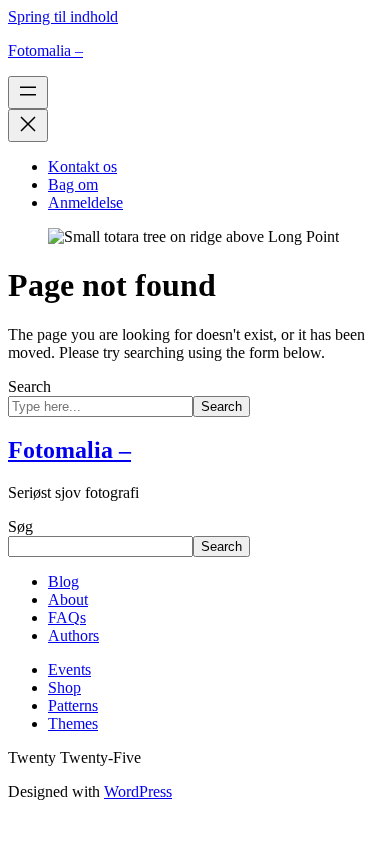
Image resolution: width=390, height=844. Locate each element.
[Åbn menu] (28, 92)
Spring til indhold (63, 16)
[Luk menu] (28, 125)
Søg (20, 526)
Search (29, 386)
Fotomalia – (45, 50)
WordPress (138, 791)
